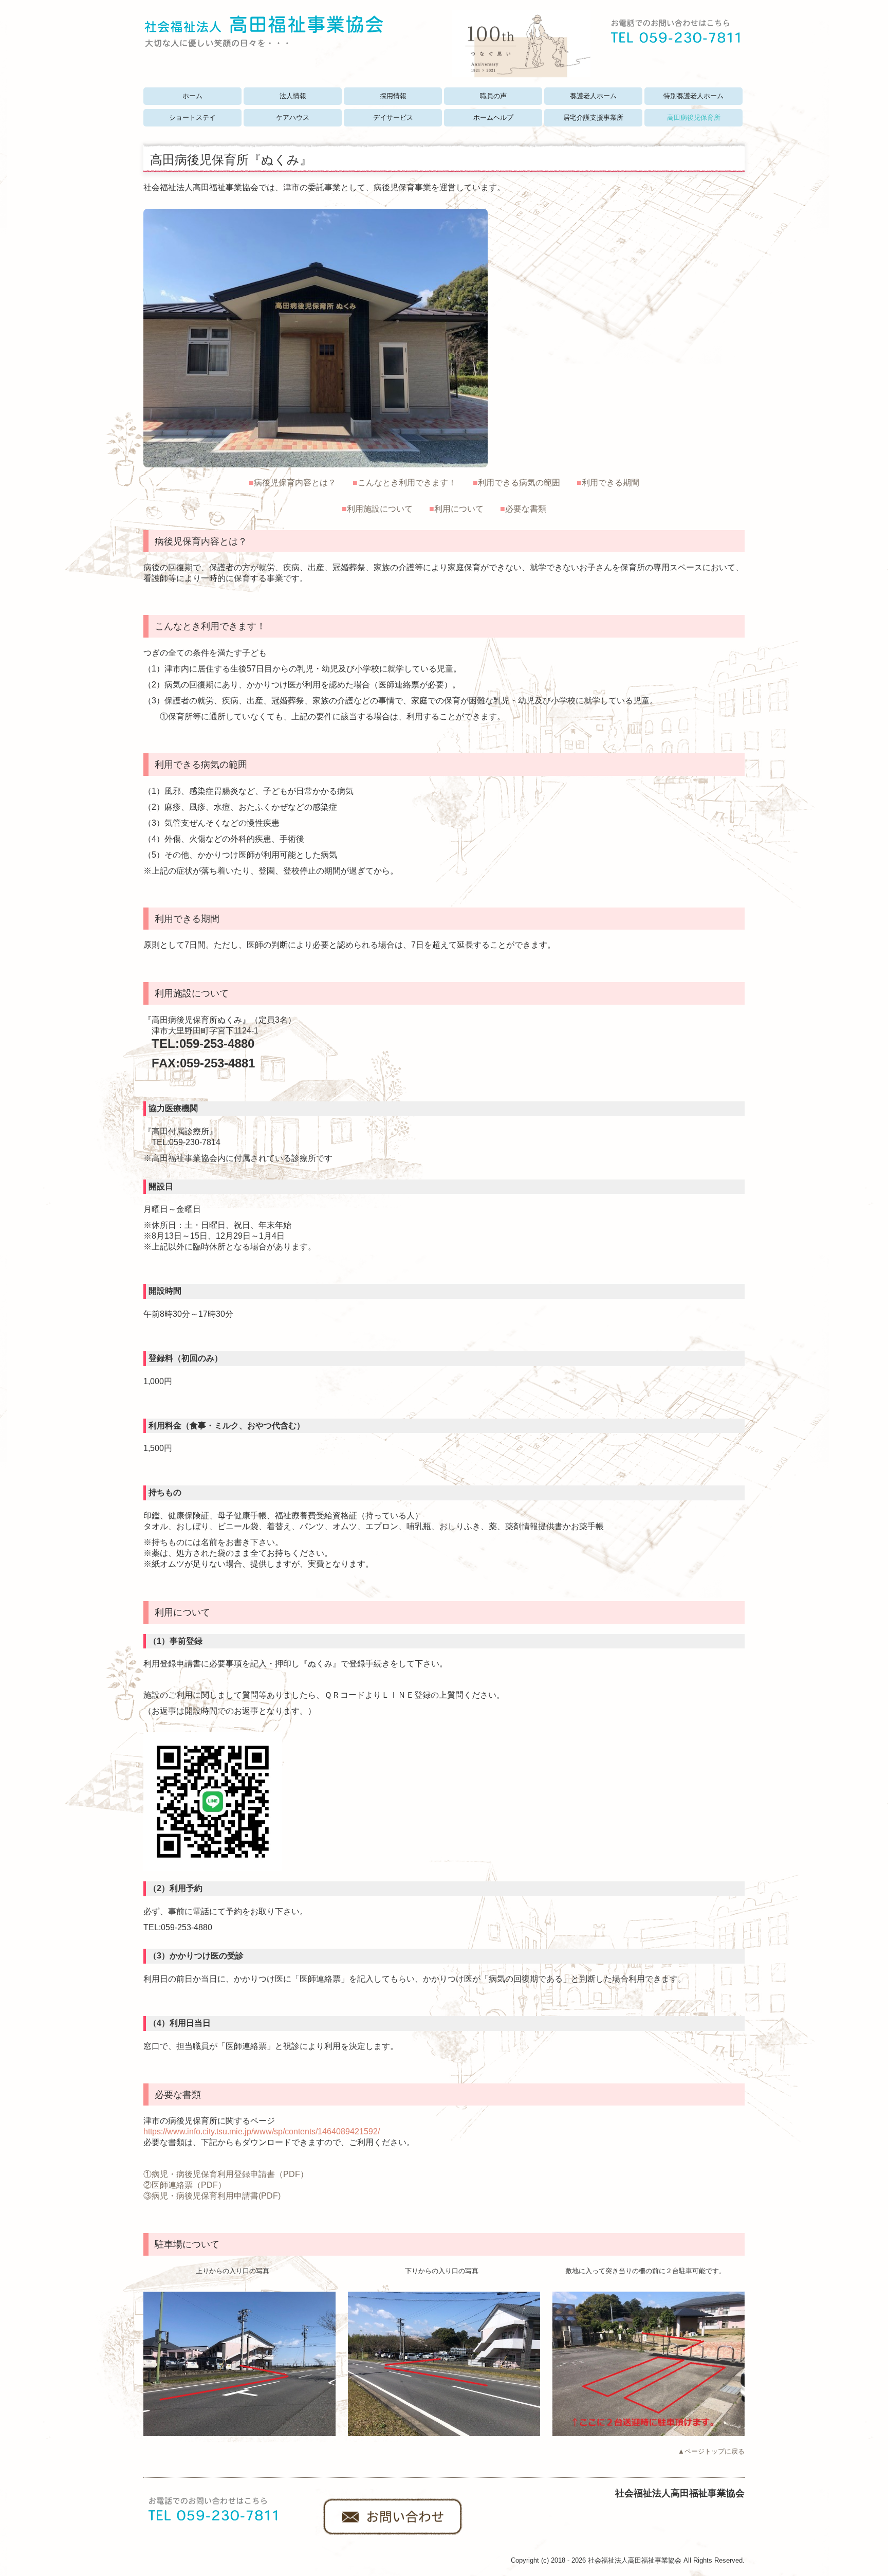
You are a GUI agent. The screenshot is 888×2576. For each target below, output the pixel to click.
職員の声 (493, 96)
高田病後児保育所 (694, 117)
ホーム (192, 96)
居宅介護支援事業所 (593, 117)
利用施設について (380, 509)
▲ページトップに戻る (711, 2451)
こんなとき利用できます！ (407, 483)
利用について (459, 509)
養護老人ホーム (593, 96)
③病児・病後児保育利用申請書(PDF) (212, 2196)
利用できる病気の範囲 (519, 483)
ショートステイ (192, 117)
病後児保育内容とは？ (295, 483)
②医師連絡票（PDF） (185, 2185)
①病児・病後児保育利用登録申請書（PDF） (226, 2174)
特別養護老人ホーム (693, 96)
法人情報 (293, 96)
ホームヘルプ (493, 117)
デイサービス (393, 117)
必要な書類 (526, 509)
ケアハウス (293, 117)
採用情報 (393, 96)
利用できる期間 (610, 483)
